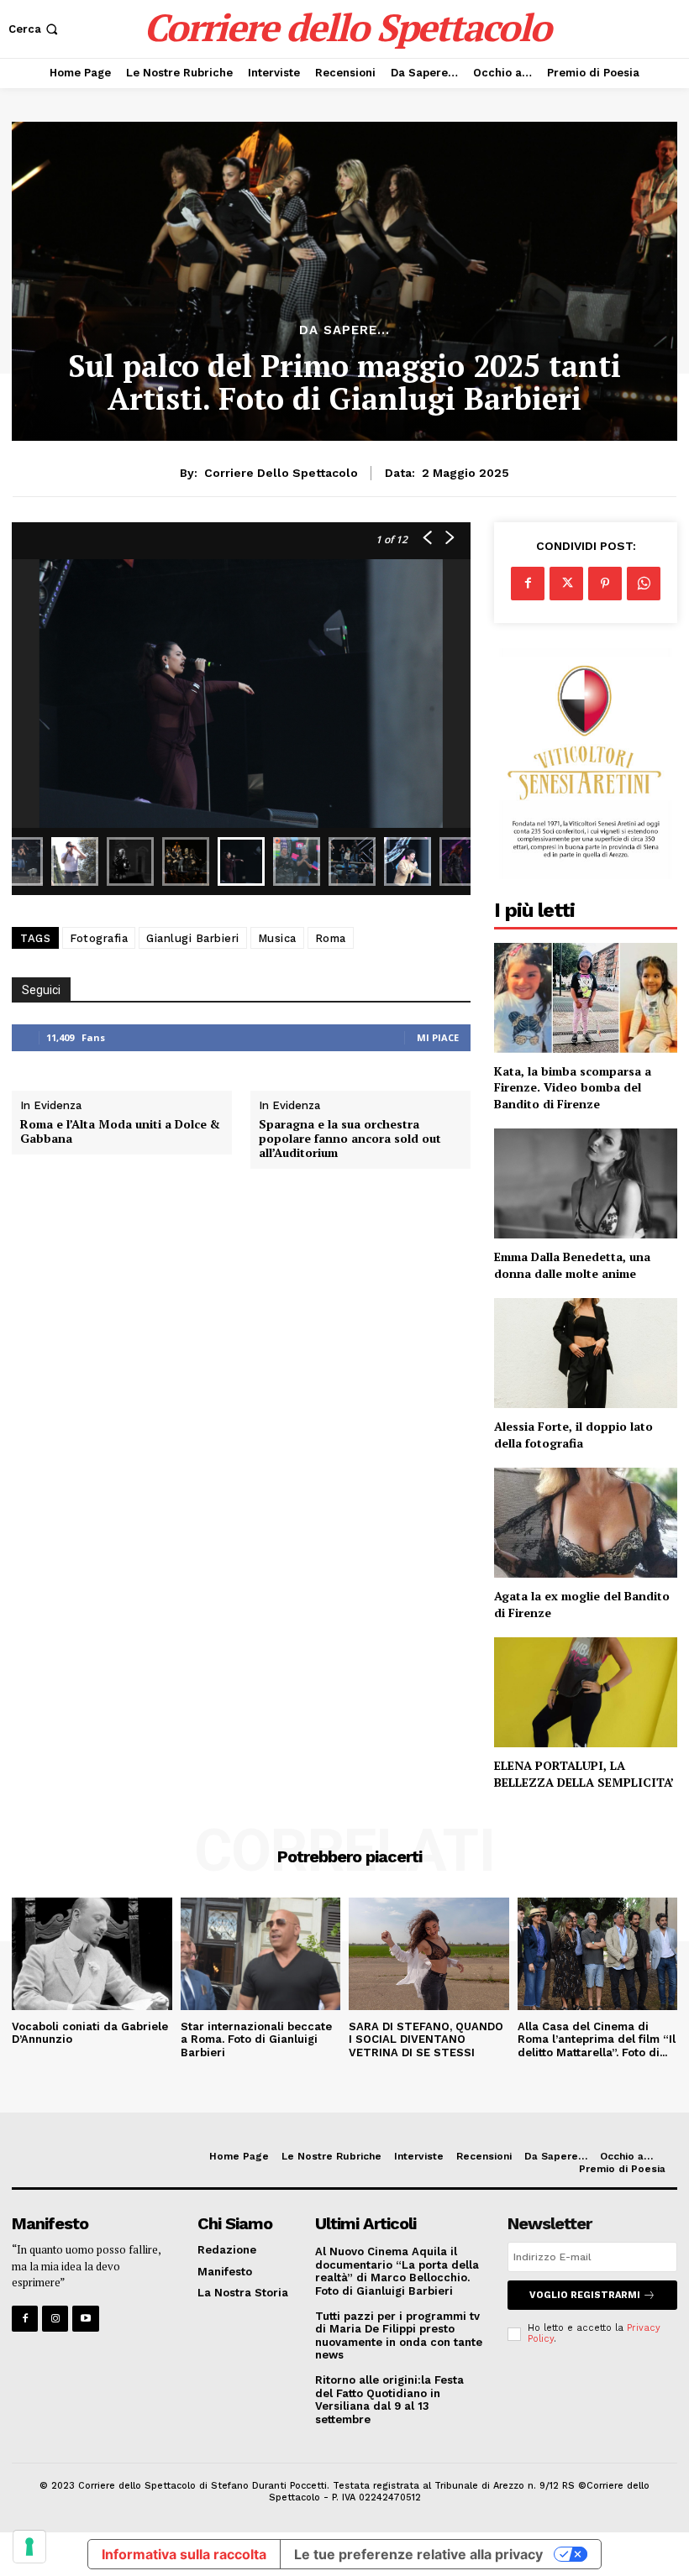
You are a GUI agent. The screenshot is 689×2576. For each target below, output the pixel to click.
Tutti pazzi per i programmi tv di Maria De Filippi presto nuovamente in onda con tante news (399, 2336)
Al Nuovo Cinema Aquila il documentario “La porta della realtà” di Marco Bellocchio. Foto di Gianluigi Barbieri (397, 2271)
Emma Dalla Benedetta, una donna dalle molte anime (572, 1265)
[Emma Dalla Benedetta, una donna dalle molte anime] (586, 1183)
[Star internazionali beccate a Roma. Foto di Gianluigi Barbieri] (261, 1953)
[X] (566, 584)
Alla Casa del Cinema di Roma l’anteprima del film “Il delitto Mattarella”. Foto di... (597, 2039)
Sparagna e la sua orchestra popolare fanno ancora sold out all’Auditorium (350, 1139)
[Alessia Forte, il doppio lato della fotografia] (586, 1353)
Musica (277, 938)
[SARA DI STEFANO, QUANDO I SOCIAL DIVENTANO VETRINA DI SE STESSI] (429, 1953)
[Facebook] (528, 584)
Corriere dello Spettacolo (281, 473)
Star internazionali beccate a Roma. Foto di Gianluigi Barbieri (256, 2039)
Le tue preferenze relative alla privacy (418, 2554)
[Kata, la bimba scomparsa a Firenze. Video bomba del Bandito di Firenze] (586, 998)
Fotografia (99, 938)
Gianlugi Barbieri (193, 938)
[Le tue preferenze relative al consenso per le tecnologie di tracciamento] (29, 2547)
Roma (331, 938)
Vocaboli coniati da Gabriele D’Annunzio (90, 2033)
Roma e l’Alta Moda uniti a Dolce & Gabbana (120, 1132)
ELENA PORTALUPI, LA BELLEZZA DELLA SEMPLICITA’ (584, 1774)
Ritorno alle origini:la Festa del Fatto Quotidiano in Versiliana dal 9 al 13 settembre (389, 2400)
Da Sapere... (344, 330)
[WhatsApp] (644, 584)
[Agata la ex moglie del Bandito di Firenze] (586, 1523)
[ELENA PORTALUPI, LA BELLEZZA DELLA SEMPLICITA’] (586, 1692)
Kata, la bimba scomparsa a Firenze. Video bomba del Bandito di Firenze (573, 1087)
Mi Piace (438, 1037)
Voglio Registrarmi (585, 2295)
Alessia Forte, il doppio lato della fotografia (573, 1435)
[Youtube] (85, 2319)
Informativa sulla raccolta (184, 2554)
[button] (35, 29)
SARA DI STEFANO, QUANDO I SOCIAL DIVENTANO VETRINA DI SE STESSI (426, 2039)
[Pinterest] (605, 584)
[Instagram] (55, 2319)
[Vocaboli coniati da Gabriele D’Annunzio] (92, 1953)
